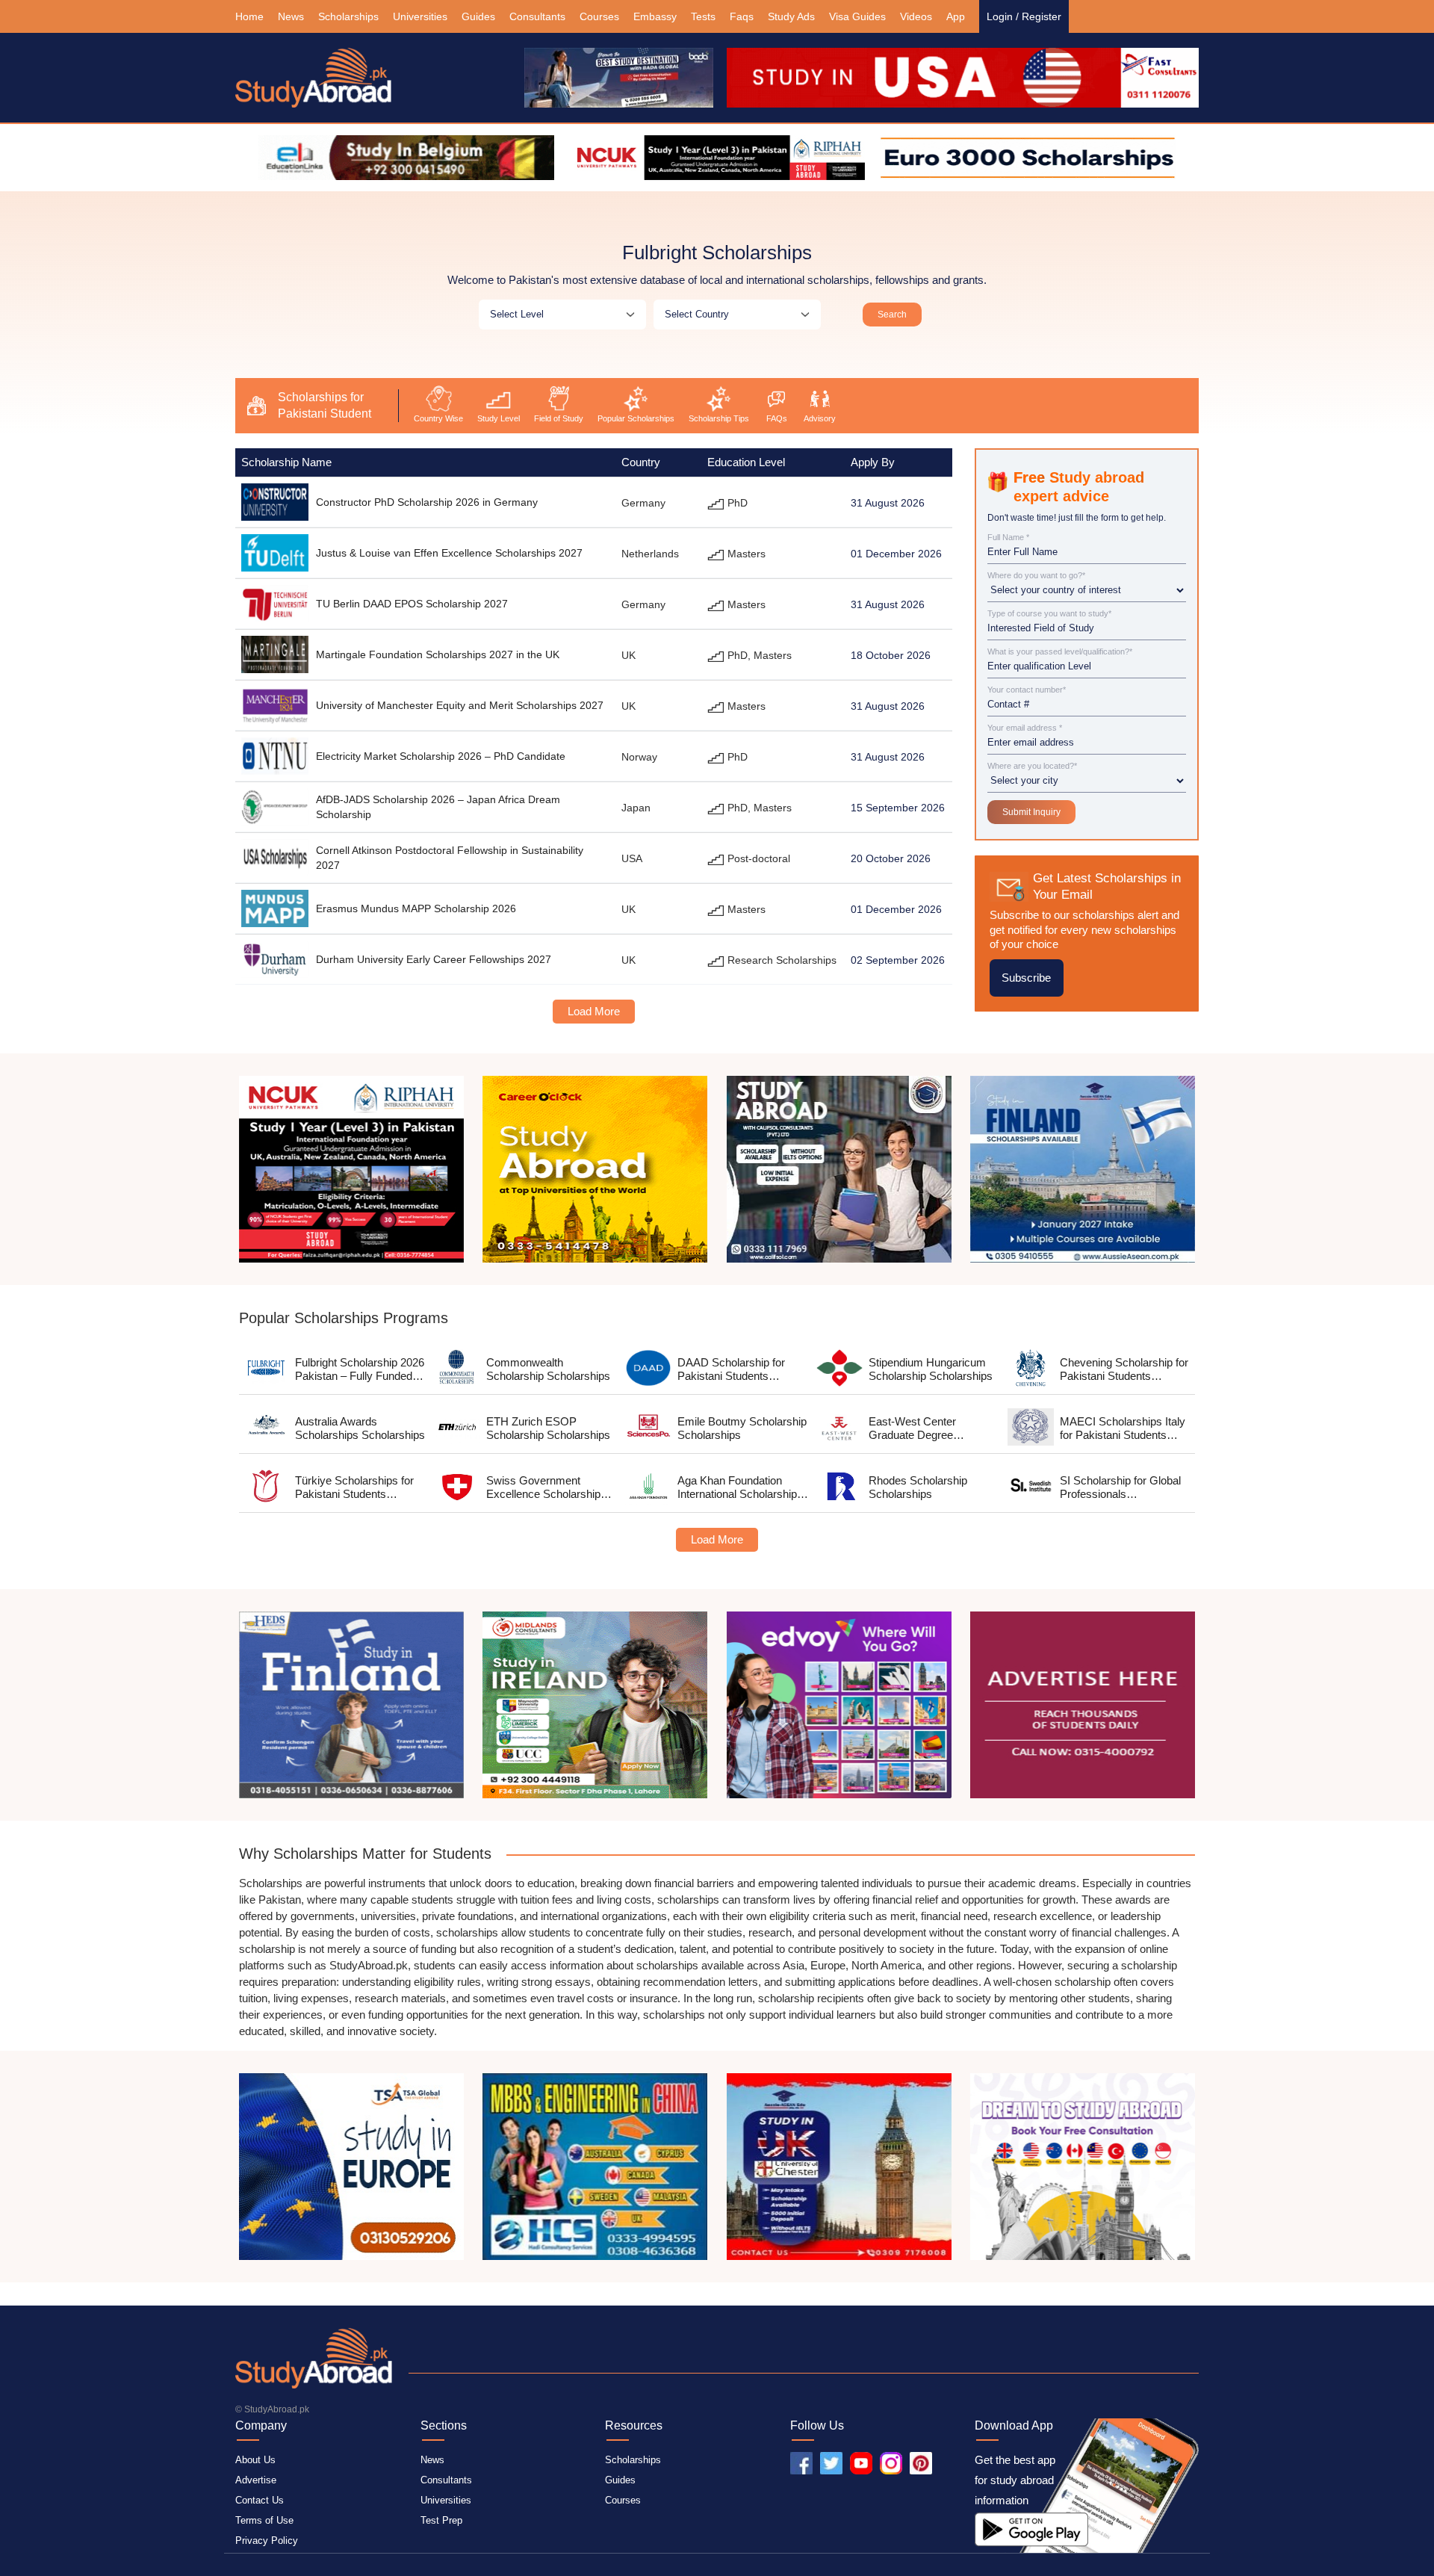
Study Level (499, 418)
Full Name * (1008, 538)
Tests (703, 16)
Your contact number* (1027, 690)
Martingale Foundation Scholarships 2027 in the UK (438, 654)
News (291, 16)
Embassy (655, 16)
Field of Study (559, 418)
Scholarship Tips (719, 418)
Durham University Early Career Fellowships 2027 (434, 959)
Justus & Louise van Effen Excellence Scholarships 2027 (449, 553)
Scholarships (348, 16)
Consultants (537, 16)
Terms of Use (264, 2520)
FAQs (777, 418)
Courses (599, 16)
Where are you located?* (1032, 766)
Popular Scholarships (636, 418)
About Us (255, 2460)
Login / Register (1024, 16)
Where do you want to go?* (1036, 576)
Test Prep (441, 2520)
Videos (916, 16)
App (956, 16)
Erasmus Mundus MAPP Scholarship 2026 (416, 908)
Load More (594, 1011)
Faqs (742, 16)
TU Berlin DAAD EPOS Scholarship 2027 (412, 604)
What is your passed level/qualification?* (1060, 652)
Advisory (820, 418)
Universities (420, 16)
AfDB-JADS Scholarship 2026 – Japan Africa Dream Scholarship (438, 807)
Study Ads (791, 16)
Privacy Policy (267, 2541)
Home (249, 16)
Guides (478, 16)
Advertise (256, 2480)
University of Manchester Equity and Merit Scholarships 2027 (460, 705)
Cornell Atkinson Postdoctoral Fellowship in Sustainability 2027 (450, 858)
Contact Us (260, 2500)
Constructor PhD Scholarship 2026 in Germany (427, 502)
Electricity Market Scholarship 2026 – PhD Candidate (441, 756)
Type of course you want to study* (1049, 614)
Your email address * (1025, 728)
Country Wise (438, 418)
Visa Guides (857, 16)
